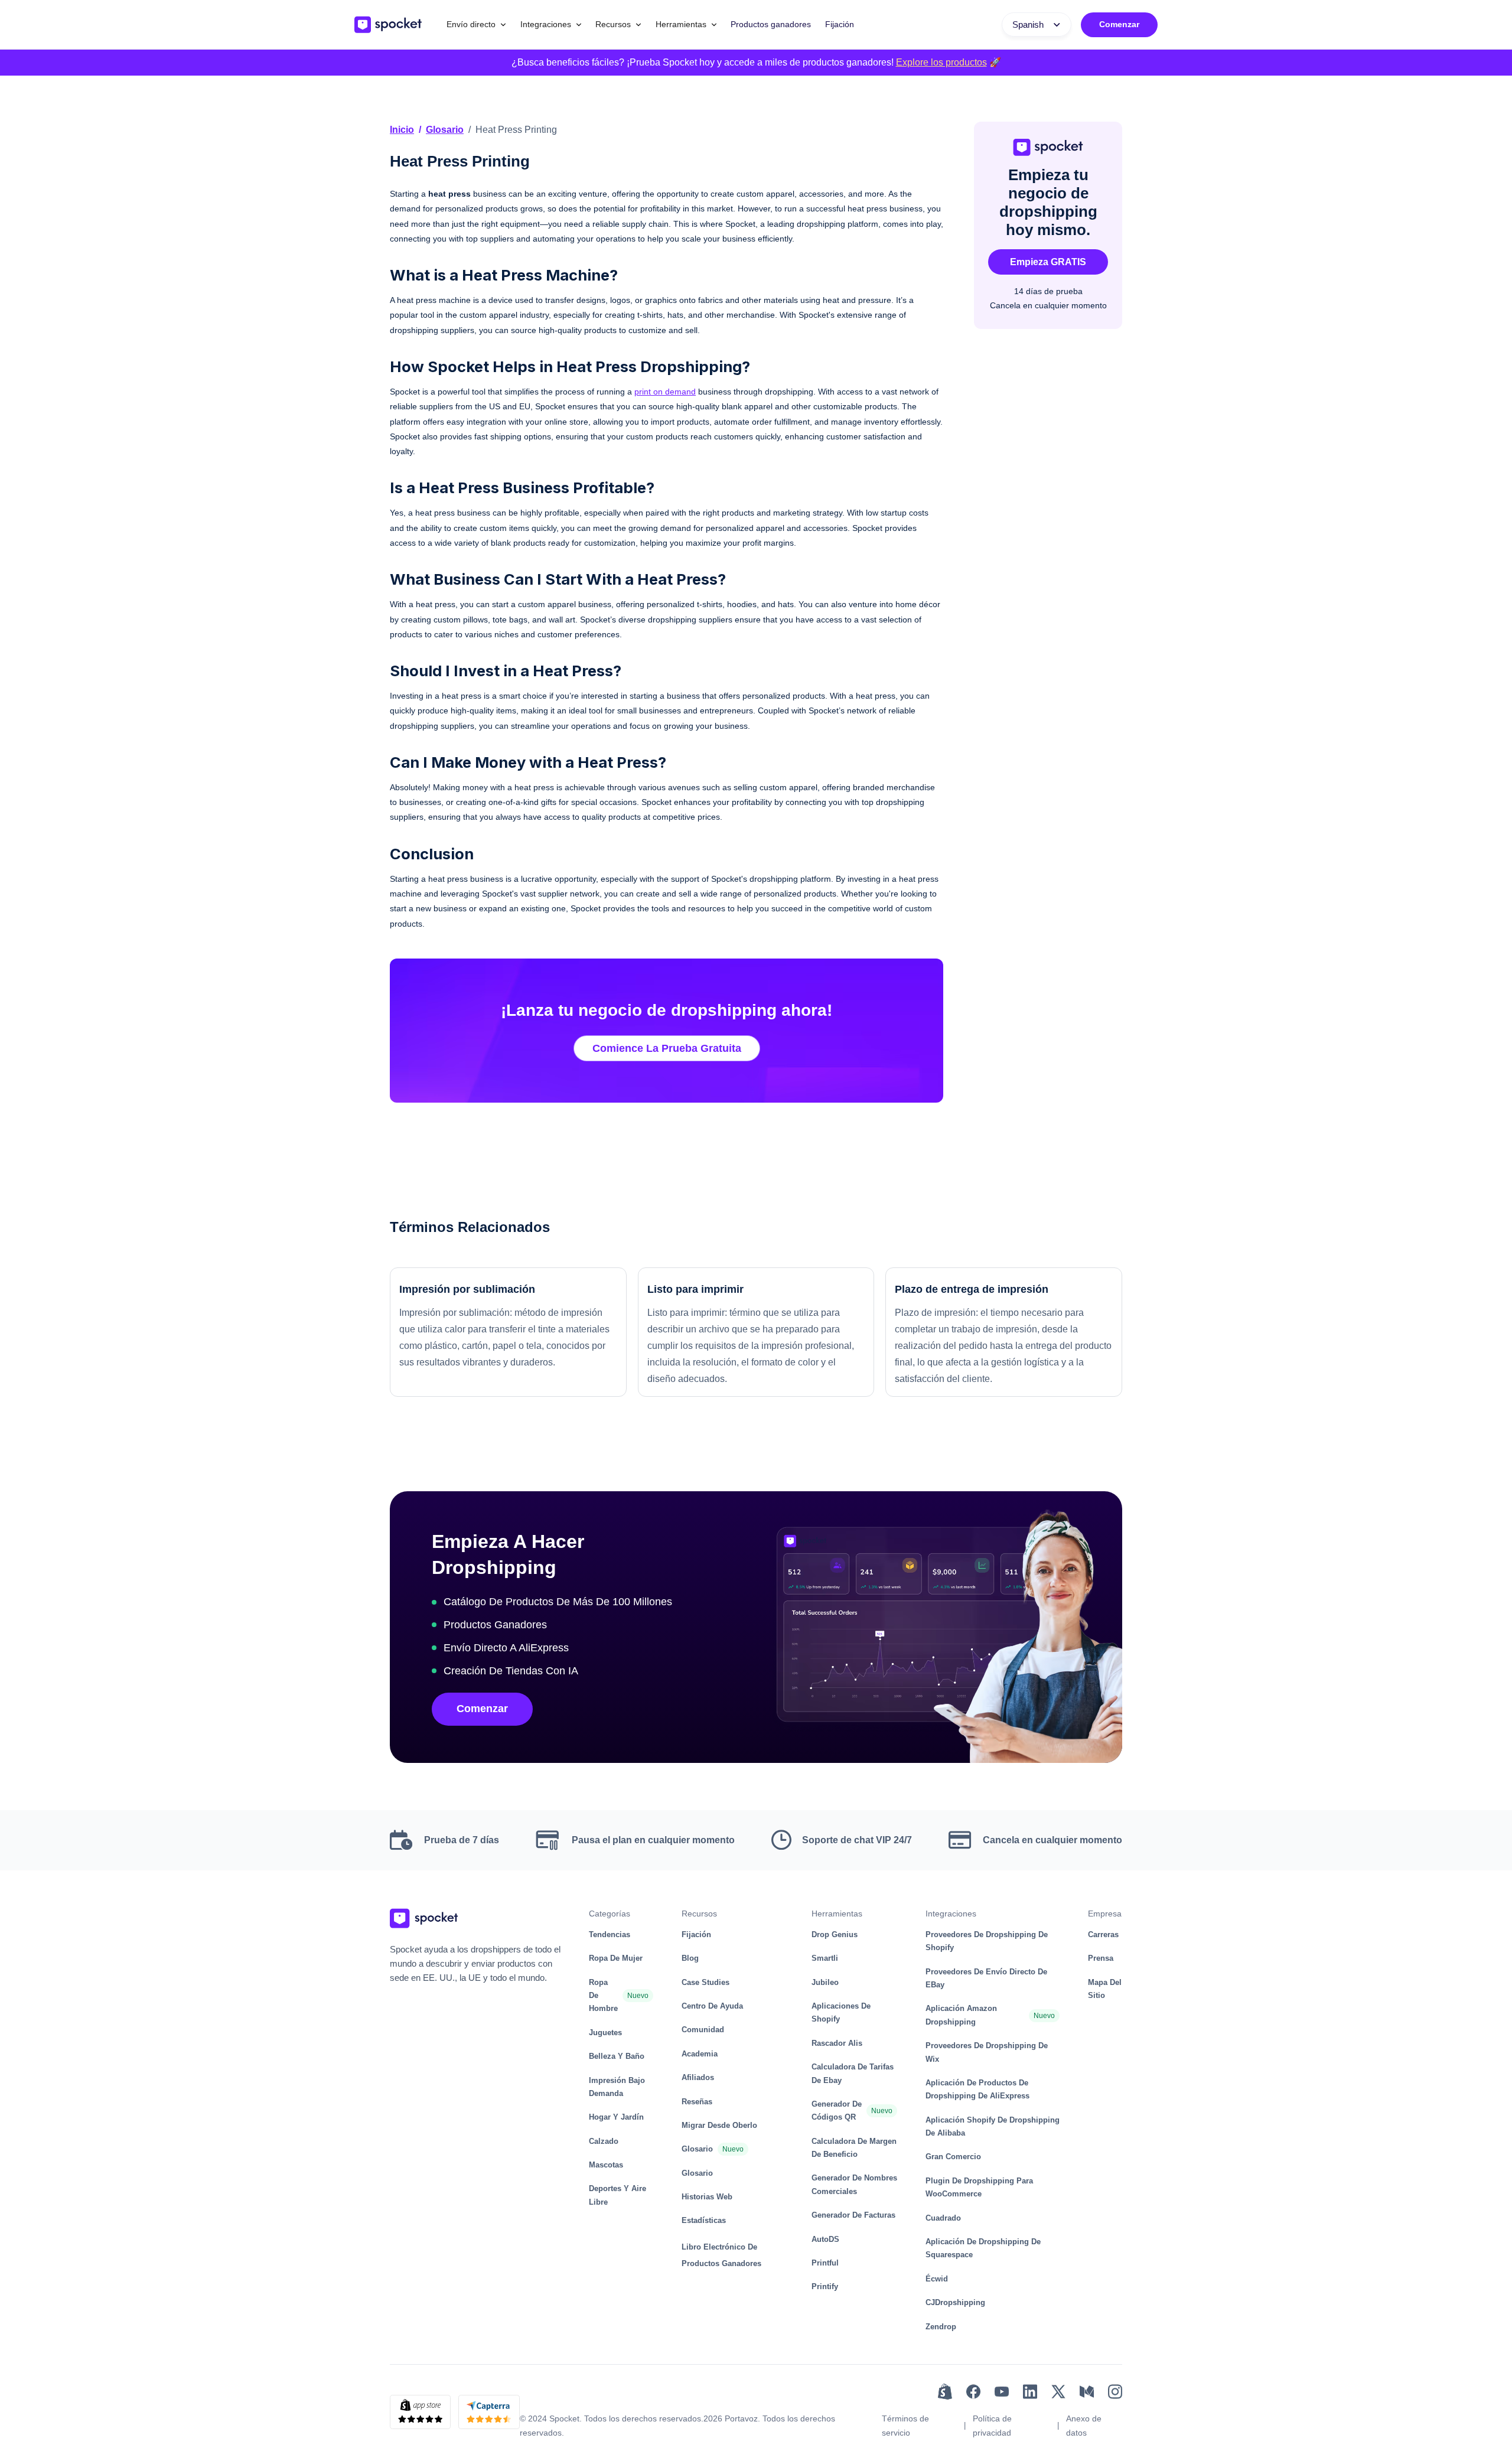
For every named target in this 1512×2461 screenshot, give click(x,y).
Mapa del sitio (1105, 1989)
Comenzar (1119, 24)
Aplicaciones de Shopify (841, 2012)
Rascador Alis (837, 2043)
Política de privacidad (992, 2426)
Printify (825, 2286)
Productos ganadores (771, 24)
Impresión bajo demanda (617, 2087)
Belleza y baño (617, 2056)
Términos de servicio (905, 2426)
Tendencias (610, 1934)
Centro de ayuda (712, 2006)
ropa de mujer (616, 1958)
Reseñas (697, 2102)
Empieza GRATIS (1048, 262)
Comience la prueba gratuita (667, 1048)
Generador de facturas (853, 2215)
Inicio (402, 130)
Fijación (840, 24)
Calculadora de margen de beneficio (854, 2148)
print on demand (665, 392)
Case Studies (706, 1982)
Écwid (937, 2279)
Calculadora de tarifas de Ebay (853, 2073)
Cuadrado (943, 2218)
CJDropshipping (955, 2302)
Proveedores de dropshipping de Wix (987, 2052)
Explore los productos (941, 62)
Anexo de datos (1084, 2426)
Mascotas (606, 2165)
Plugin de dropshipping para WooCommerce (979, 2187)
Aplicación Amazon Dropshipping (961, 2015)
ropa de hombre (603, 1996)
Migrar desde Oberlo (719, 2125)
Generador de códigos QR (837, 2110)
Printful (825, 2263)
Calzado (604, 2141)
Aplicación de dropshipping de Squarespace (983, 2248)
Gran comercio (953, 2157)
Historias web (707, 2197)
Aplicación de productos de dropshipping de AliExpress (977, 2089)
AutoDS (825, 2239)
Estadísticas (704, 2220)
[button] (476, 25)
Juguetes (605, 2033)
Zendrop (941, 2327)
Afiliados (698, 2077)
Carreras (1103, 1934)
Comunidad (703, 2030)
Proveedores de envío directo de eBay (986, 1978)
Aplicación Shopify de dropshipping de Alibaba (993, 2126)
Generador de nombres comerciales (854, 2184)
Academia (700, 2054)
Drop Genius (835, 1934)
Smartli (825, 1958)
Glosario (445, 130)
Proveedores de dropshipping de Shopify (987, 1941)
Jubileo (825, 1982)
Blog (690, 1958)
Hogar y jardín (616, 2117)
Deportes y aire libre (617, 2195)
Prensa (1101, 1958)
